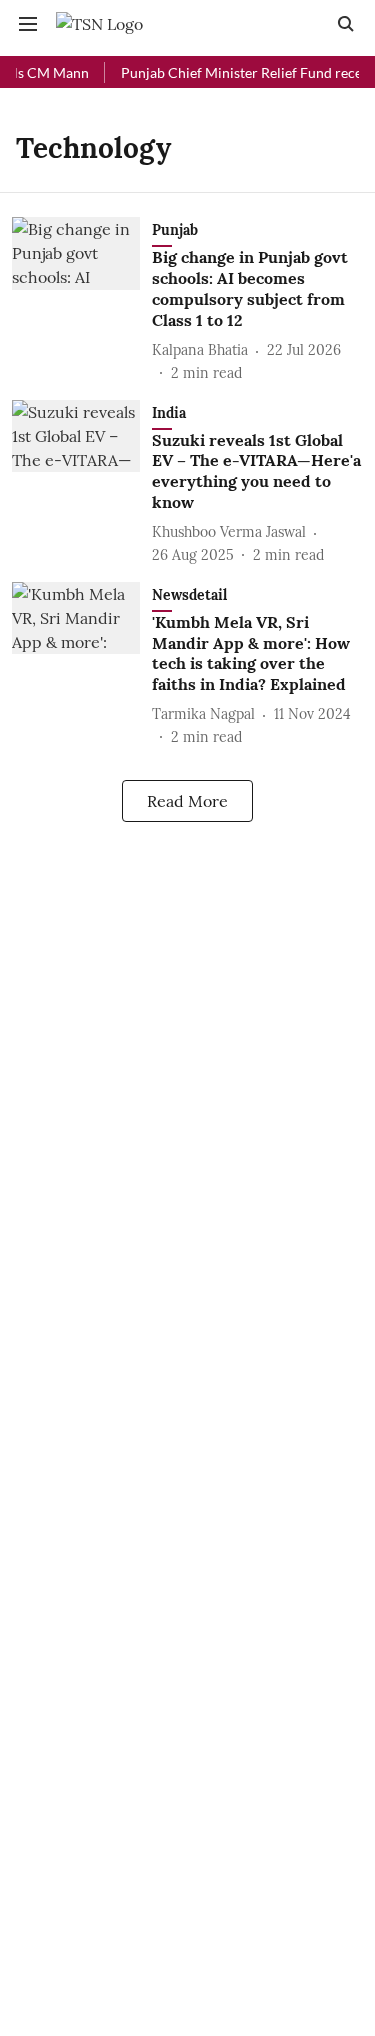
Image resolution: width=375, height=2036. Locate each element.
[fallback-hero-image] (82, 300)
